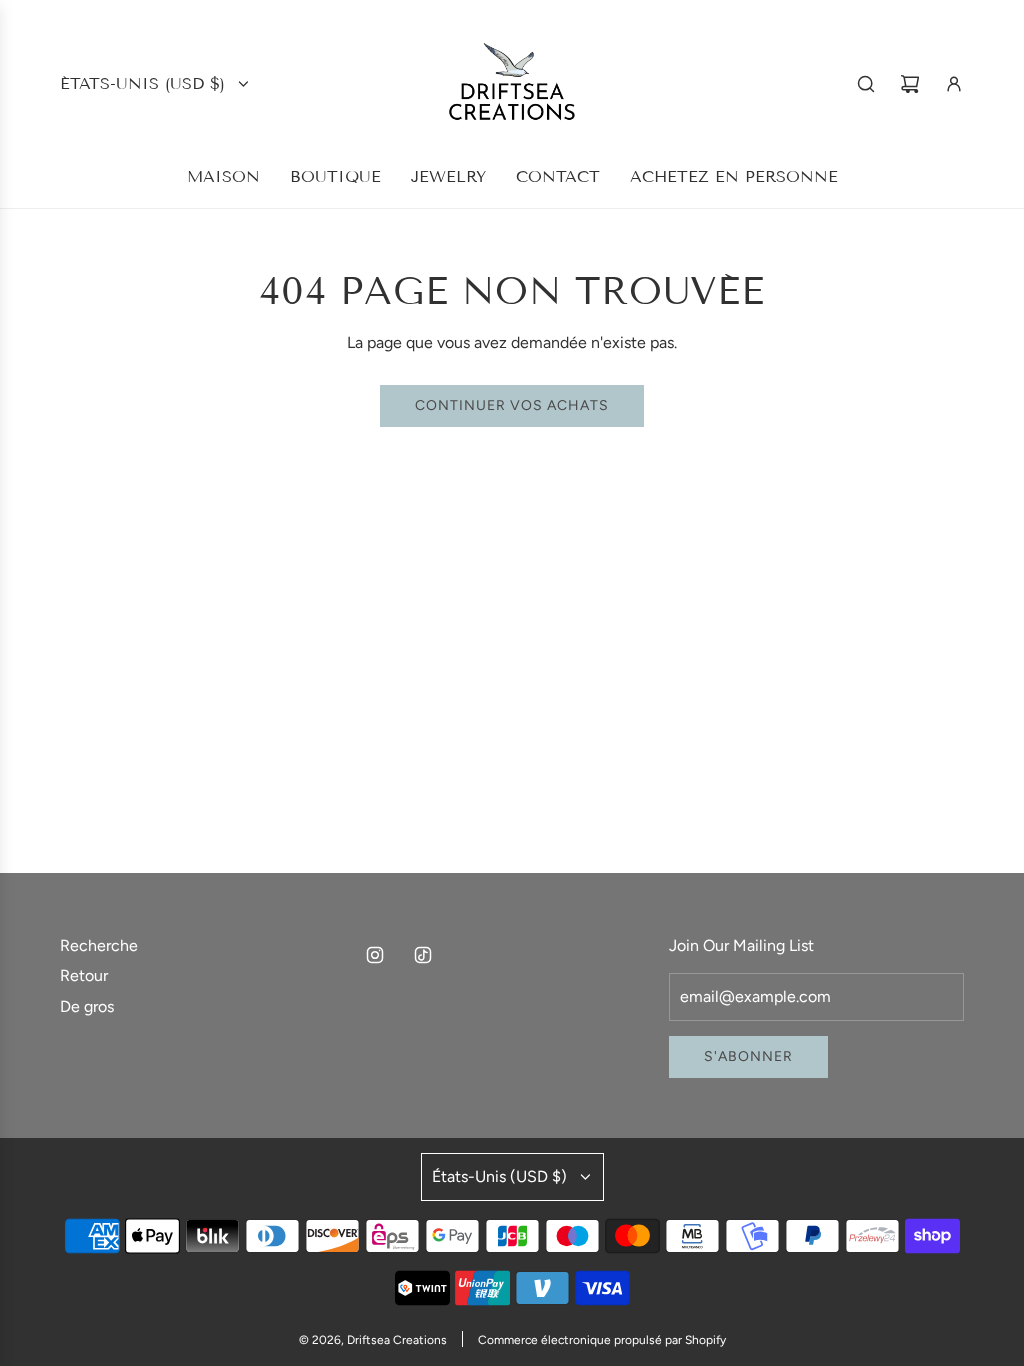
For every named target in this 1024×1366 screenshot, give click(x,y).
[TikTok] (423, 955)
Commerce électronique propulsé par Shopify (602, 1340)
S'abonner (748, 1056)
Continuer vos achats (512, 405)
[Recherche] (866, 84)
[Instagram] (375, 955)
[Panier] (910, 84)
